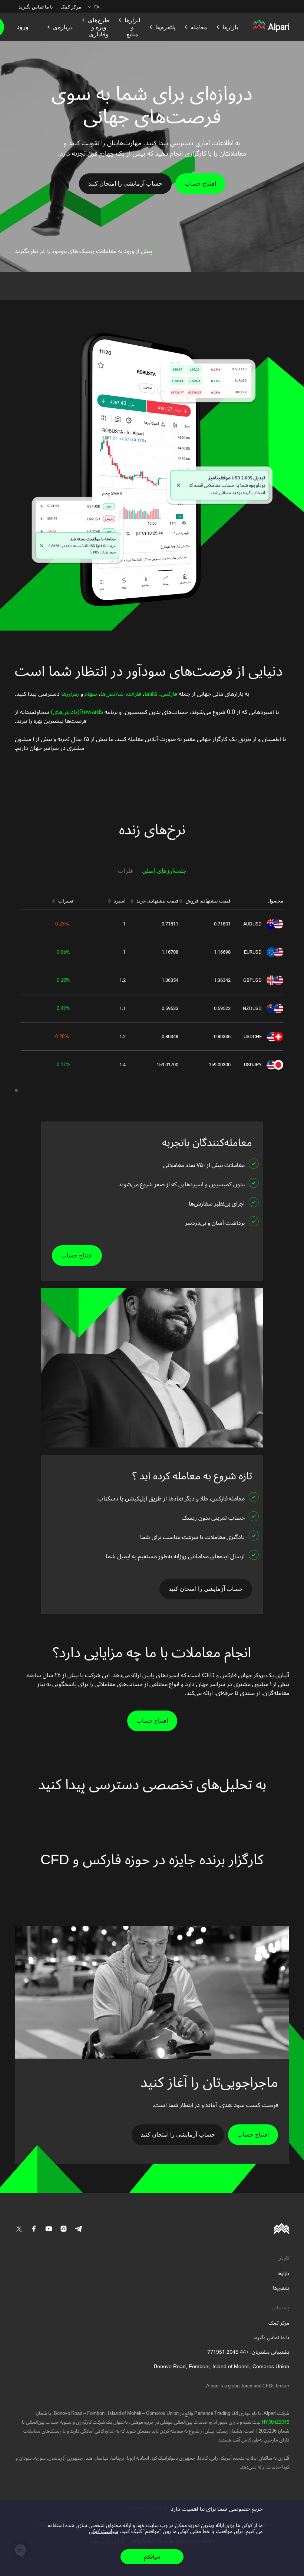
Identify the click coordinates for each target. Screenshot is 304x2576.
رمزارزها (69, 694)
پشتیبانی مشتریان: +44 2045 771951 (248, 2352)
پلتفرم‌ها (281, 2288)
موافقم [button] (152, 2557)
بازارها (283, 2273)
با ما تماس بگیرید (36, 7)
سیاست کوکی (104, 2531)
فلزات (134, 694)
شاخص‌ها (112, 694)
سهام (90, 694)
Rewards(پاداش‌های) (76, 712)
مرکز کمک (71, 7)
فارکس (169, 694)
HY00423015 (275, 2422)
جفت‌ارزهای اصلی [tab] (164, 871)
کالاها (151, 694)
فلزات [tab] (125, 871)
